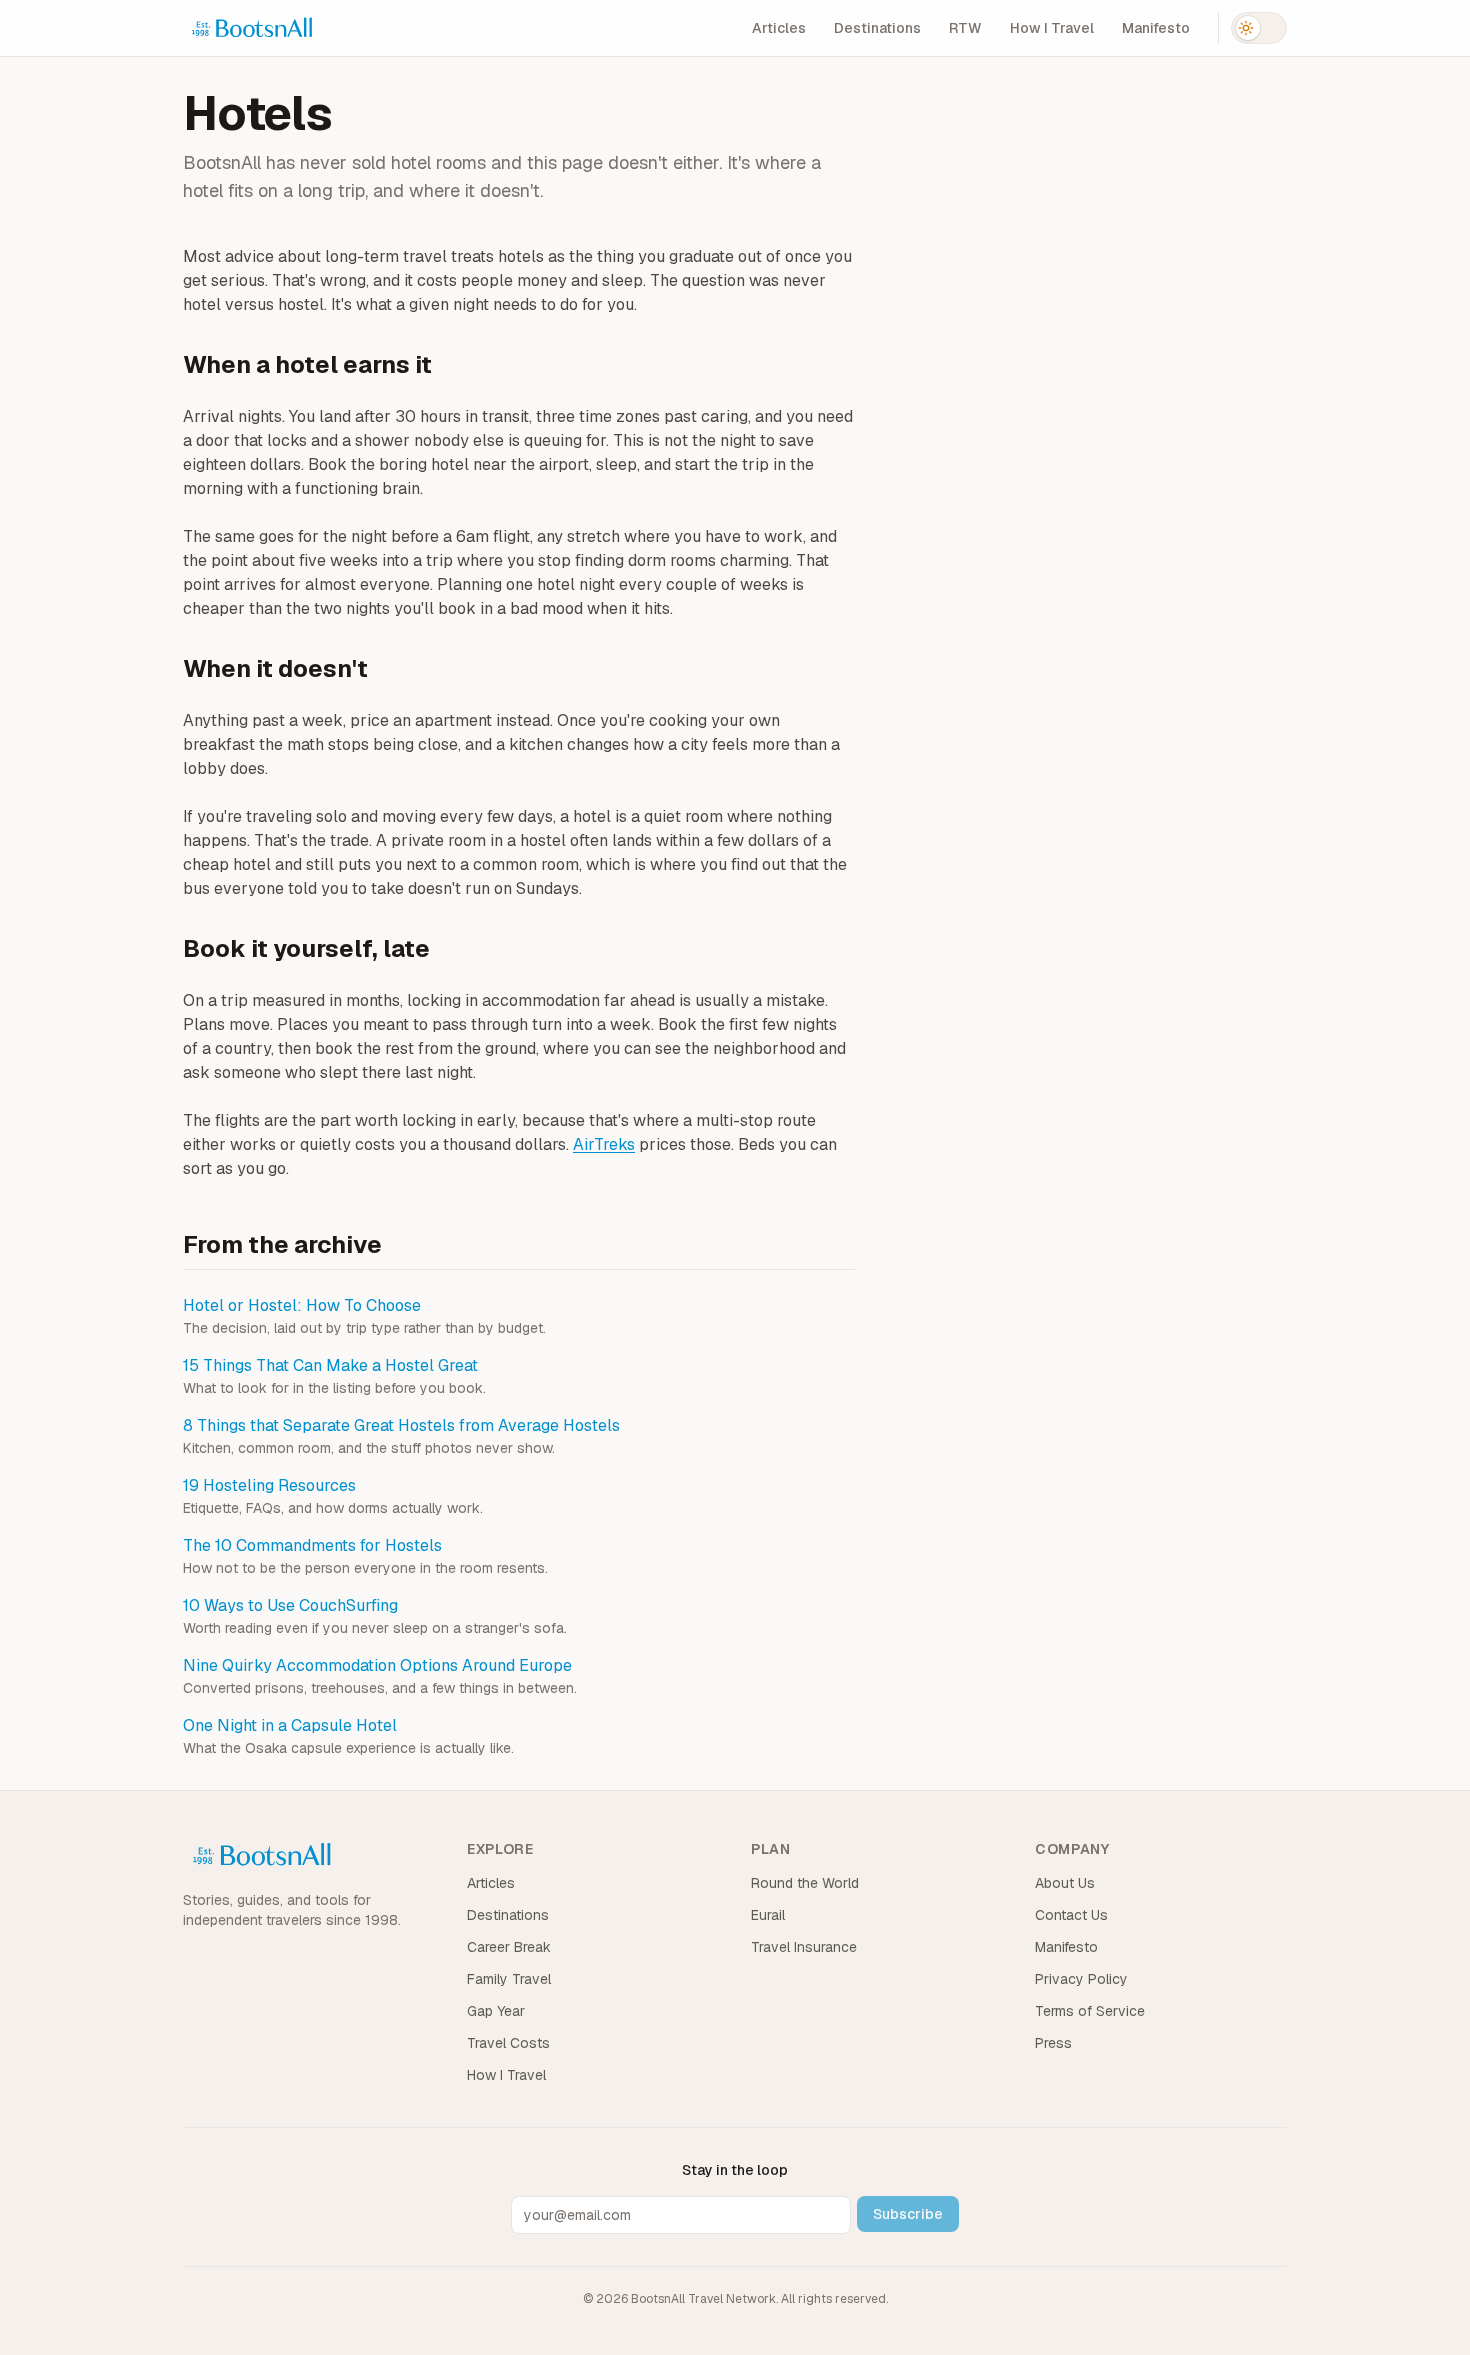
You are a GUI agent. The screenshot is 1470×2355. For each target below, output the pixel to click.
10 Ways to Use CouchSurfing (290, 1605)
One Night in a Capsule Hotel (290, 1725)
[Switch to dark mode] (1259, 28)
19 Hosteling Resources (269, 1485)
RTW (965, 28)
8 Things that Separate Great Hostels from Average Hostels (401, 1425)
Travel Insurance (804, 1947)
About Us (1065, 1883)
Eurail (768, 1915)
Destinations (877, 28)
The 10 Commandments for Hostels (312, 1545)
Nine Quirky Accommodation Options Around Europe (377, 1665)
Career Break (509, 1947)
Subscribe (908, 2214)
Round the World (805, 1883)
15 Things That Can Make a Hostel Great (330, 1365)
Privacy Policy (1081, 1979)
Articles (779, 28)
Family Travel (509, 1979)
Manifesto (1156, 28)
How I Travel (1052, 28)
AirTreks (604, 1144)
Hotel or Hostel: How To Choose (302, 1305)
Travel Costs (508, 2043)
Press (1053, 2043)
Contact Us (1071, 1915)
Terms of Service (1090, 2011)
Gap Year (496, 2011)
